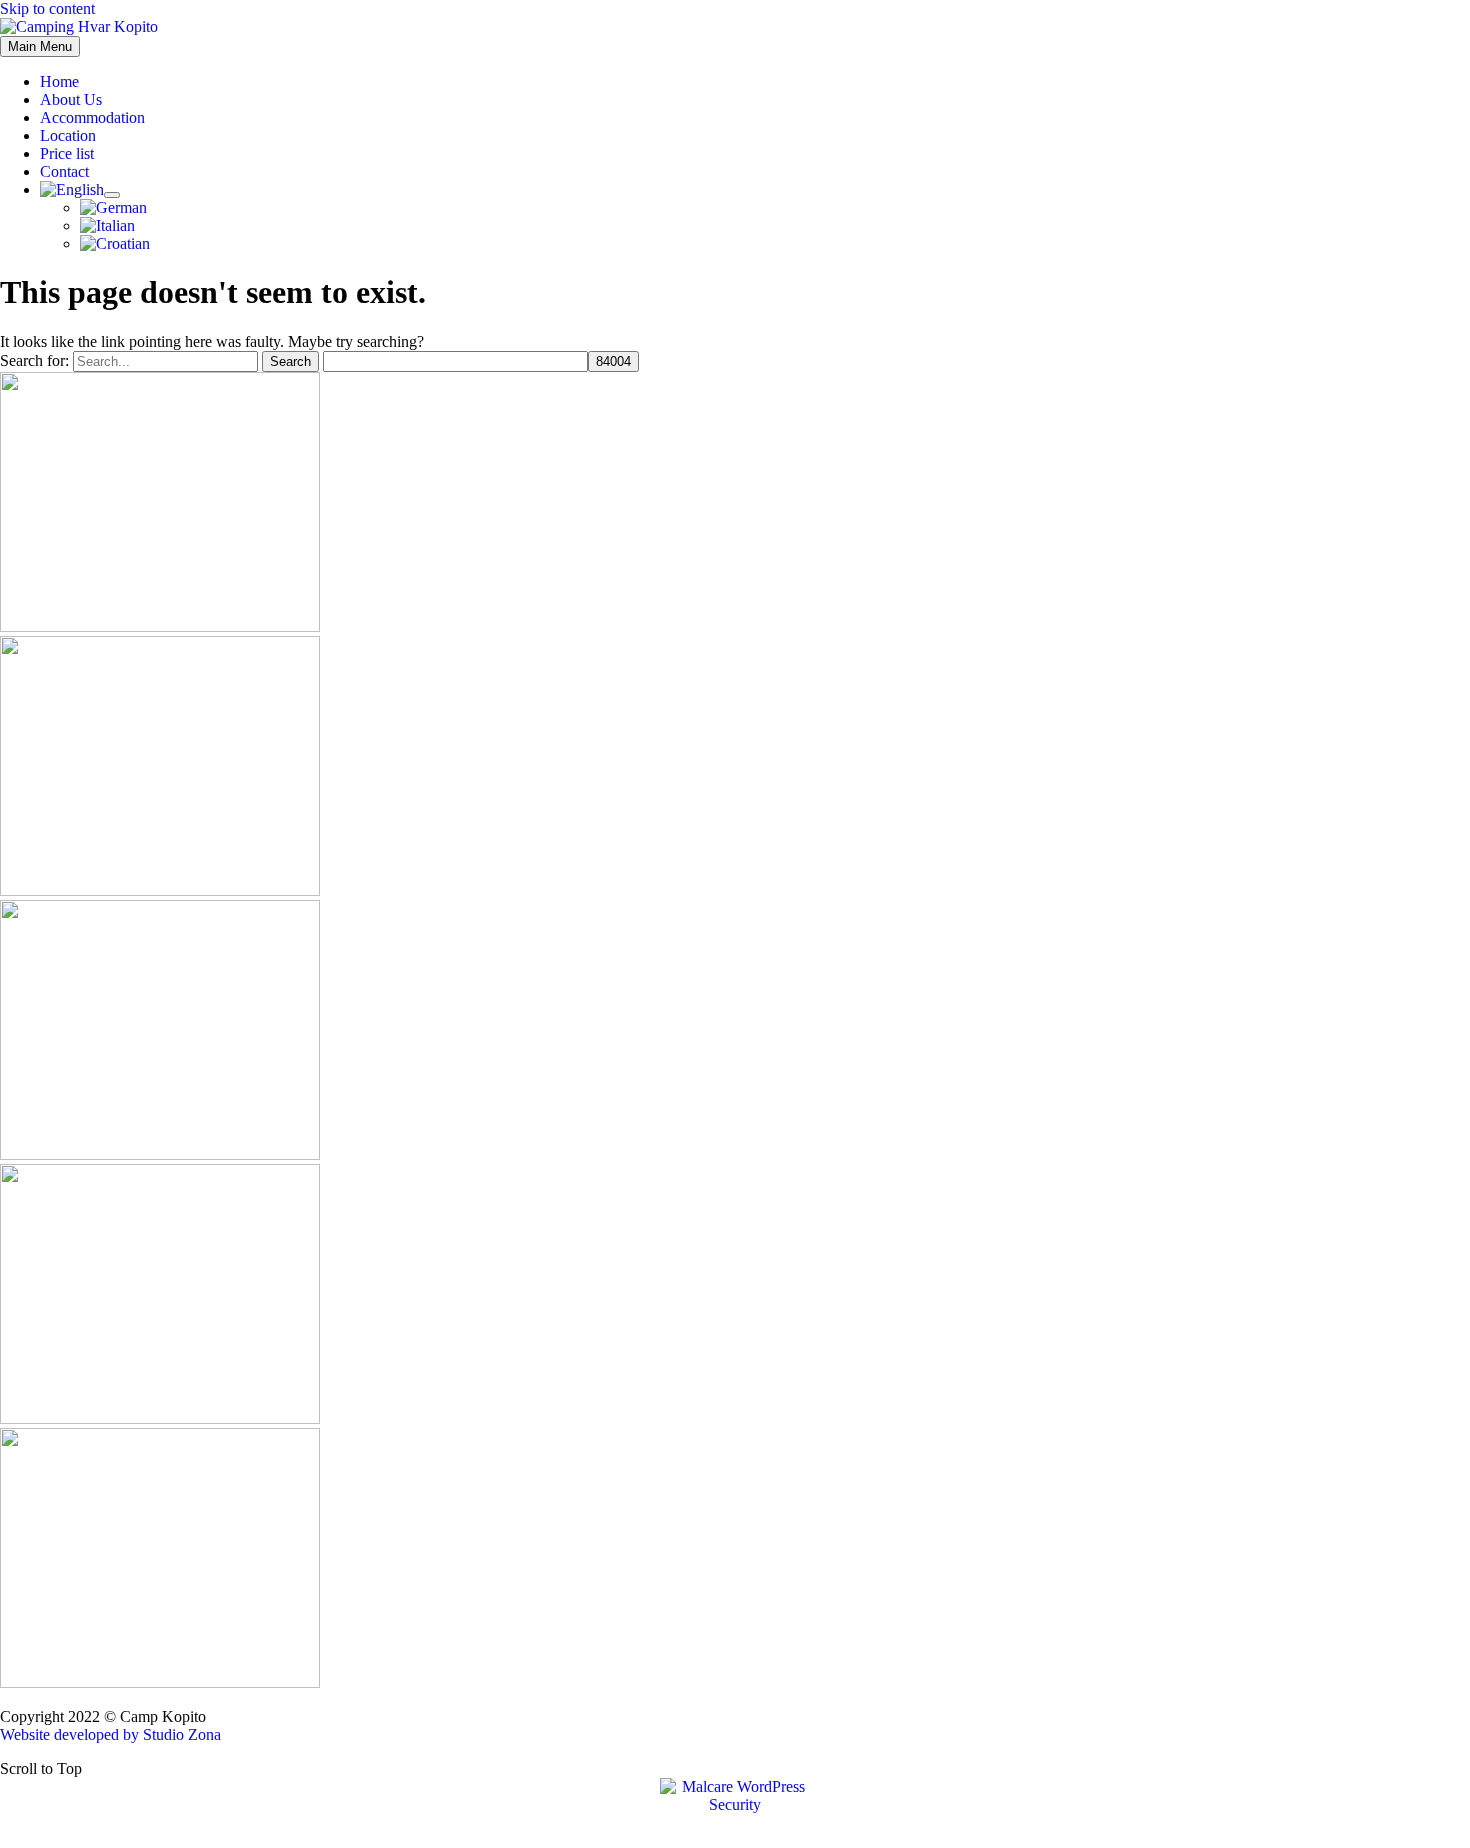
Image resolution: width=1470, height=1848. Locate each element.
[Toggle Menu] (112, 195)
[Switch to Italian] (107, 225)
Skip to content (47, 8)
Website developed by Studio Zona (110, 1734)
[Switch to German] (113, 207)
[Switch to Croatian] (115, 243)
